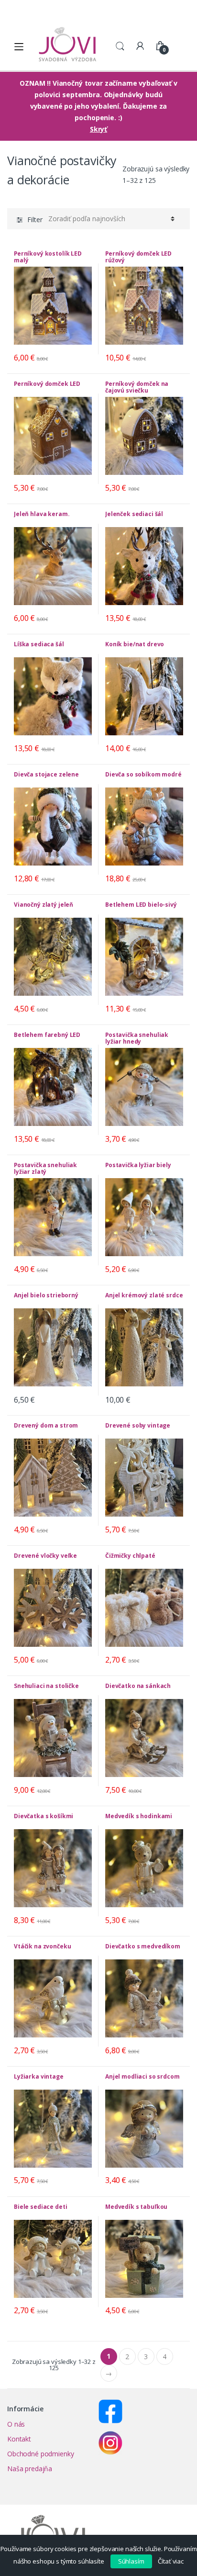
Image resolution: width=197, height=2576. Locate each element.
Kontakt (19, 2439)
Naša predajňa (30, 2469)
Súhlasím (131, 2561)
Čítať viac (171, 2561)
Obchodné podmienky (40, 2454)
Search (120, 46)
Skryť (98, 129)
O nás (16, 2424)
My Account (140, 46)
